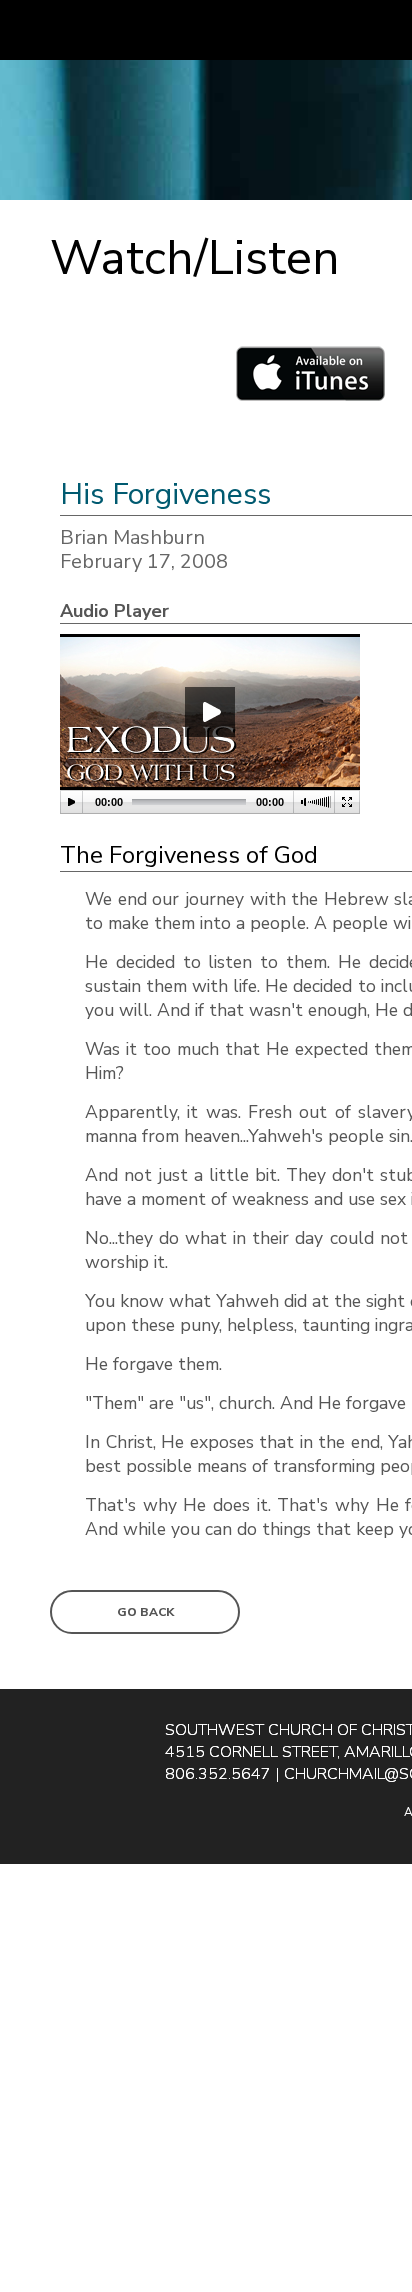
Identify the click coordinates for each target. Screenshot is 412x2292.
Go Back (145, 1612)
